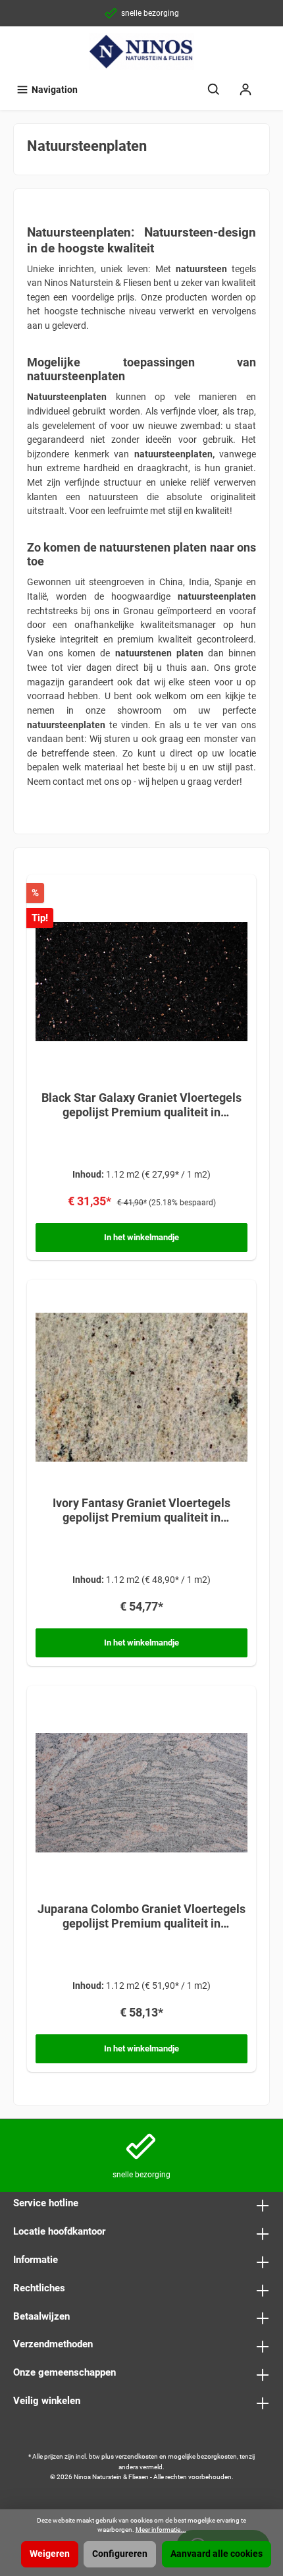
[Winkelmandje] (270, 84)
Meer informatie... (161, 2530)
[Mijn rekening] (245, 90)
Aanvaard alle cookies (217, 2554)
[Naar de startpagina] (141, 51)
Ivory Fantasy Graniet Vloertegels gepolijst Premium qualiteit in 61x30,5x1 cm (141, 1510)
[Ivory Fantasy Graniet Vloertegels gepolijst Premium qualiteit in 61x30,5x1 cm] (141, 1387)
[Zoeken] (214, 90)
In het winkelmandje (141, 1237)
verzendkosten (137, 2456)
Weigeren (50, 2554)
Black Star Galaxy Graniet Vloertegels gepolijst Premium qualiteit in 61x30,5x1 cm (141, 1105)
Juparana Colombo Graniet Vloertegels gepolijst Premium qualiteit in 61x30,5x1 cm (141, 1916)
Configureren (120, 2554)
